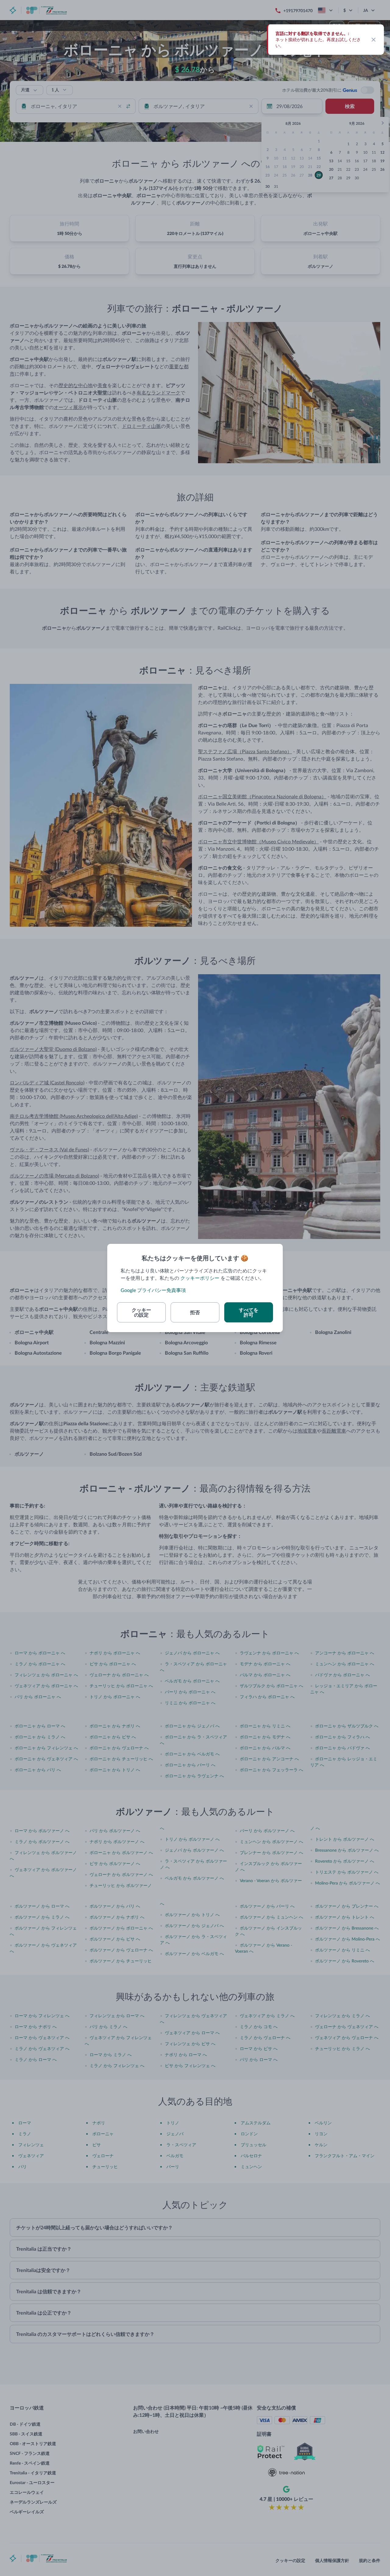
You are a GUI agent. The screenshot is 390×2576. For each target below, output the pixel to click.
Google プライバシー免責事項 (153, 1290)
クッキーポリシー (200, 1278)
